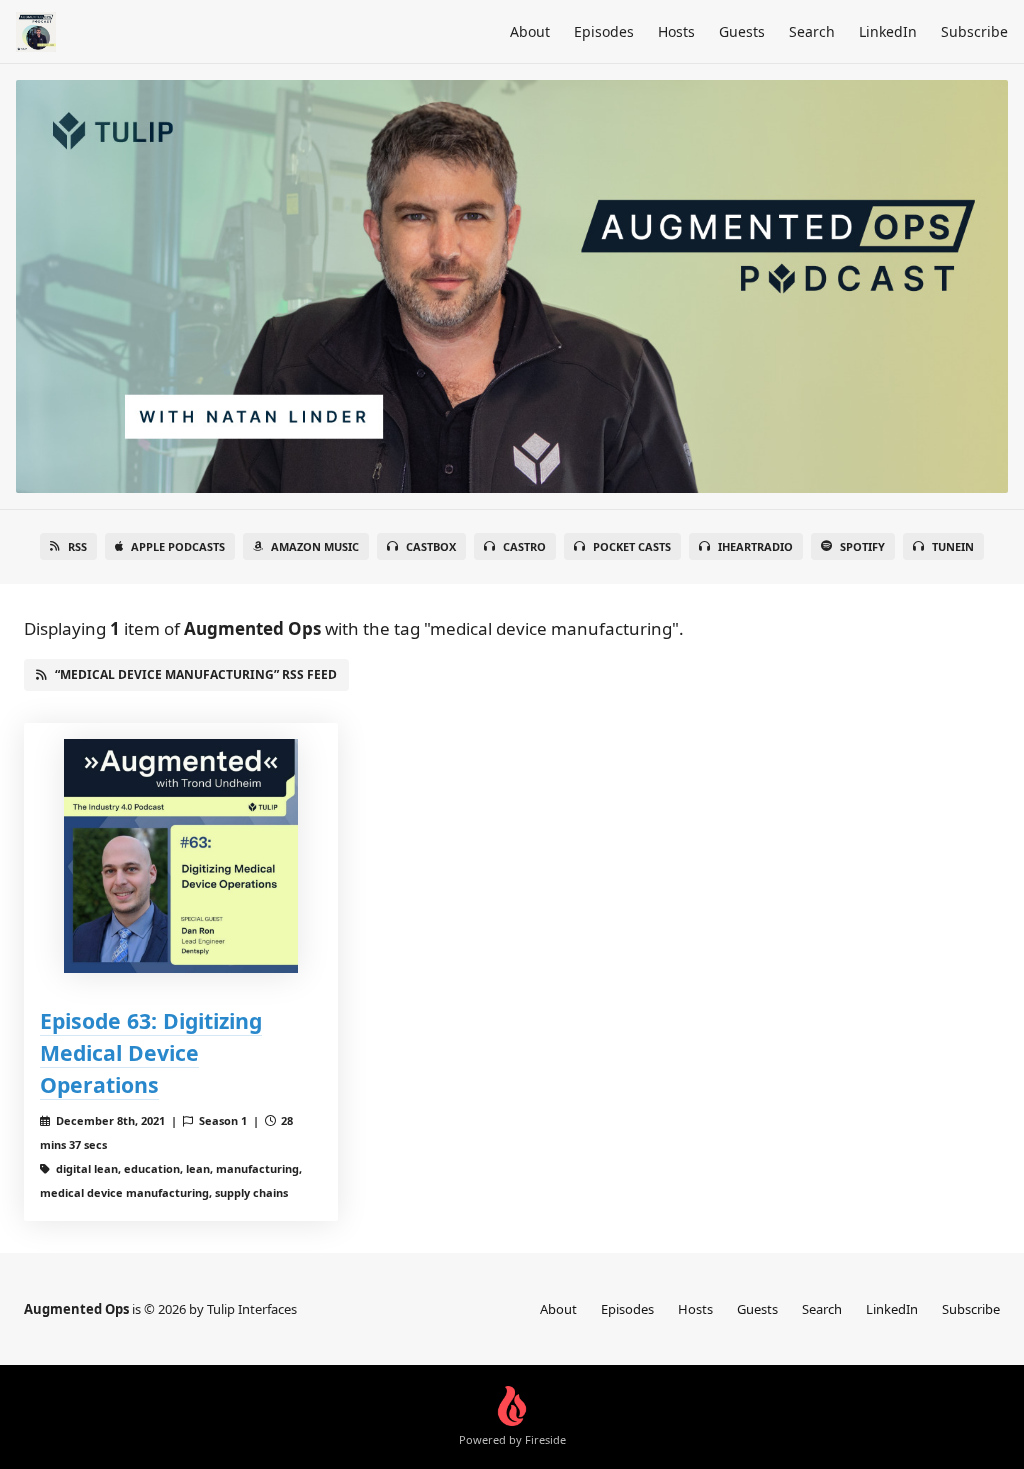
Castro (524, 546)
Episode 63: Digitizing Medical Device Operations (151, 1052)
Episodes (604, 31)
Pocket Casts (632, 546)
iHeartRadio (755, 546)
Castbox (431, 546)
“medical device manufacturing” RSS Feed (196, 674)
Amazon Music (315, 546)
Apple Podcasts (178, 546)
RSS (77, 546)
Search (812, 31)
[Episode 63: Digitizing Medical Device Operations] (181, 856)
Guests (742, 31)
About (530, 31)
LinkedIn (888, 31)
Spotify (862, 546)
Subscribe (974, 31)
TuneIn (953, 546)
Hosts (676, 31)
